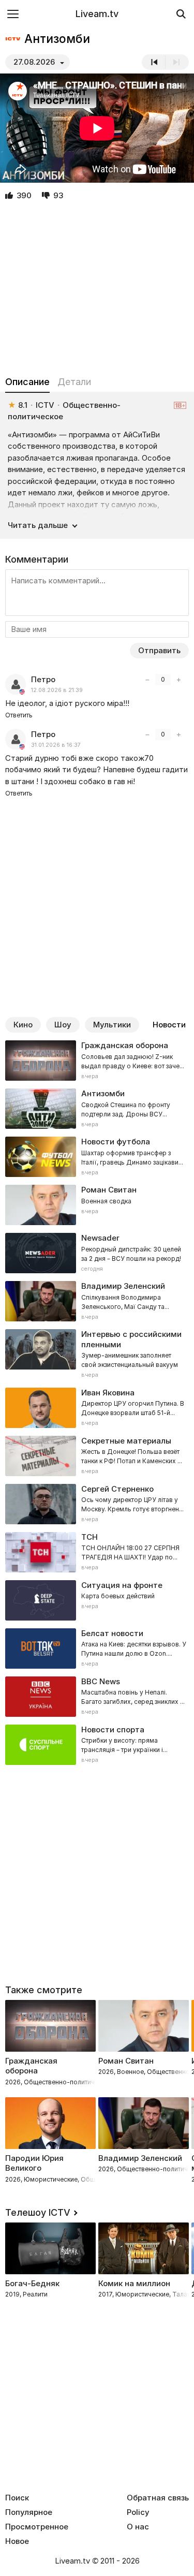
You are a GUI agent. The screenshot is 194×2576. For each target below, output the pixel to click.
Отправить (159, 650)
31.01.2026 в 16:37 (56, 745)
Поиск (17, 2498)
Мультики (112, 1025)
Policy (138, 2512)
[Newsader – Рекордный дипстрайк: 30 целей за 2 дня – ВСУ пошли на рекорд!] (97, 1253)
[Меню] (13, 14)
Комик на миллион (134, 2283)
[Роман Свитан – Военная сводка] (97, 1205)
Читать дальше (38, 525)
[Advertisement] (97, 289)
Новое (17, 2541)
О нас (138, 2527)
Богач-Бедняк (32, 2283)
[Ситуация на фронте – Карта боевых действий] (97, 1600)
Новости (169, 1025)
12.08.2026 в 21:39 (57, 690)
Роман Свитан (126, 2061)
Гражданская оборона (31, 2066)
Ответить (19, 715)
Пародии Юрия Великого (34, 2163)
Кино (23, 1025)
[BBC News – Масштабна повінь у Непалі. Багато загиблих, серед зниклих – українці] (97, 1697)
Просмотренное (37, 2527)
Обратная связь (158, 2498)
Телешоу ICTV (38, 2212)
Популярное (29, 2512)
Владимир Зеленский (140, 2158)
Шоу (63, 1025)
